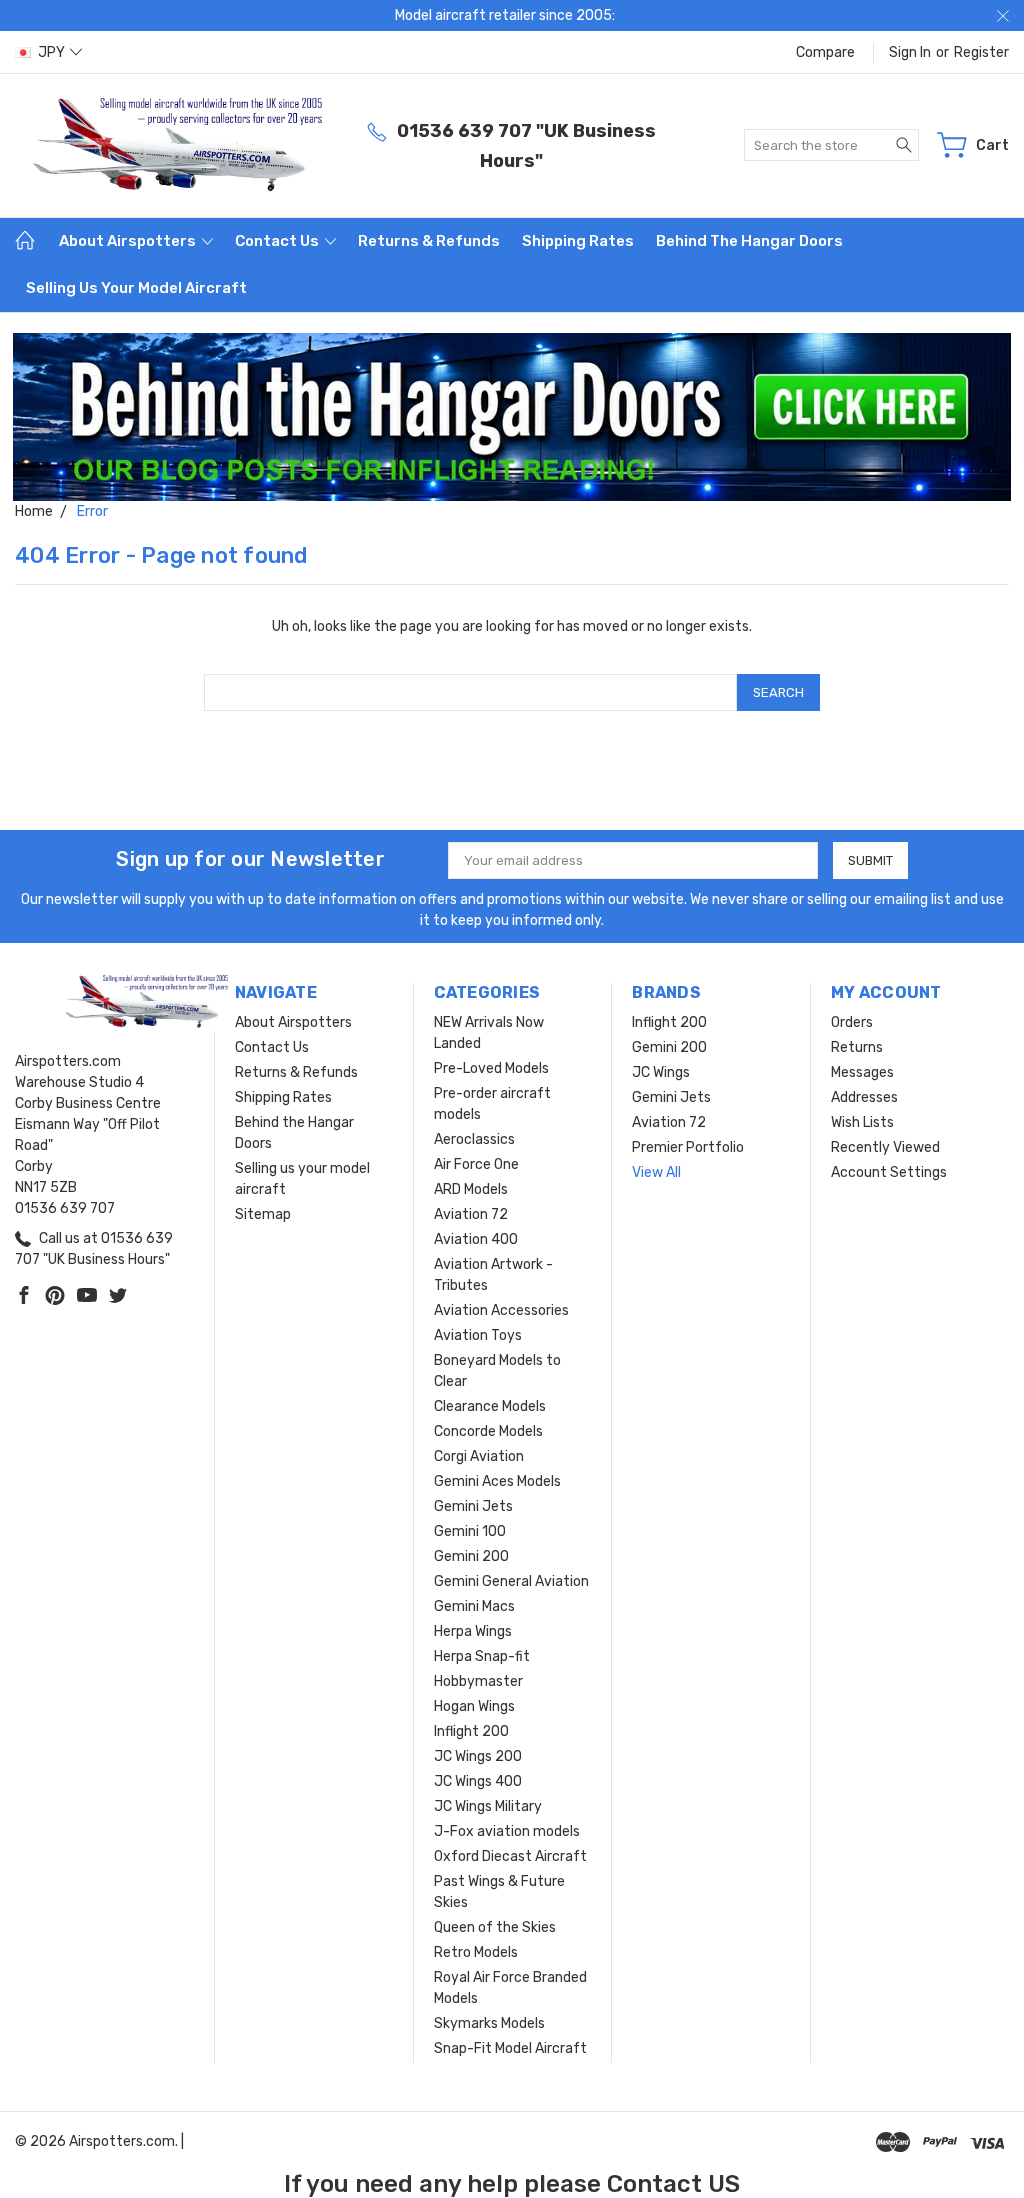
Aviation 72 (471, 1214)
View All (656, 1172)
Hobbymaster (478, 1681)
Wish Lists (862, 1122)
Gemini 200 (471, 1556)
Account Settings (889, 1172)
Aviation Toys (478, 1335)
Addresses (864, 1097)
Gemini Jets (473, 1506)
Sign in (910, 52)
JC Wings (661, 1072)
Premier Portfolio (688, 1147)
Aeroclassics (474, 1139)
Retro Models (476, 1952)
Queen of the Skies (495, 1927)
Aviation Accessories (501, 1310)
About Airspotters (129, 241)
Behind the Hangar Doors (749, 241)
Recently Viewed (885, 1147)
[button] (512, 417)
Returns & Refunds (429, 241)
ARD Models (471, 1189)
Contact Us (278, 241)
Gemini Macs (474, 1606)
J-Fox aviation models (507, 1831)
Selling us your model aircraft (136, 288)
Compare (825, 52)
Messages (862, 1072)
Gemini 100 (470, 1531)
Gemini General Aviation (511, 1581)
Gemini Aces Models (497, 1481)
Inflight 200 (471, 1731)
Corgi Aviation (479, 1456)
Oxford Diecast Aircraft (510, 1856)
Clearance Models (490, 1406)
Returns (857, 1047)
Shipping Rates (578, 241)
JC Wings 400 (478, 1781)
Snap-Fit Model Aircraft (510, 2048)
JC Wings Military (488, 1806)
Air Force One (476, 1164)
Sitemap (263, 1214)
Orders (852, 1022)
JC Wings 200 (478, 1756)
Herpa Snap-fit (482, 1656)
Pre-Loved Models (491, 1068)
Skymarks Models (489, 2023)
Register (981, 52)
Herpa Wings (473, 1631)
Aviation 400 (476, 1239)
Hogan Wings (474, 1706)
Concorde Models (488, 1431)
